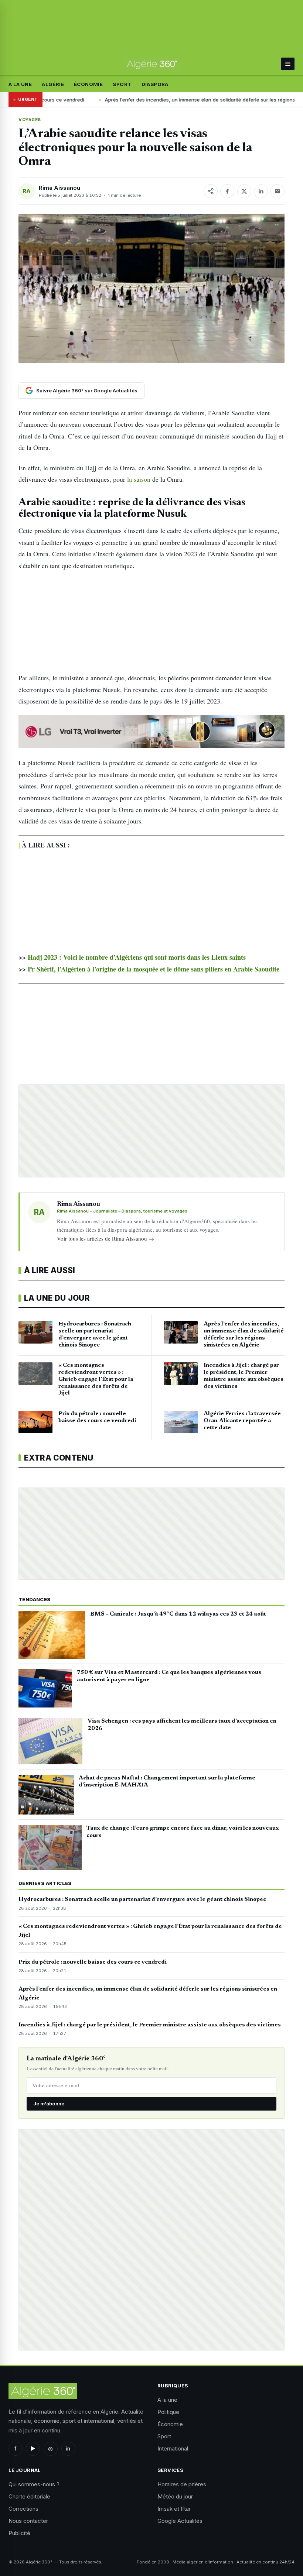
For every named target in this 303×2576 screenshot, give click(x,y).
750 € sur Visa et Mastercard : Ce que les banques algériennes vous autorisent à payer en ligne (169, 1676)
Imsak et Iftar (174, 2509)
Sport (122, 84)
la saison (139, 479)
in (68, 2448)
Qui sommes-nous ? (34, 2484)
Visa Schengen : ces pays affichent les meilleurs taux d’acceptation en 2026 (182, 1725)
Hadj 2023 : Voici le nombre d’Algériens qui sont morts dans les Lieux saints (137, 957)
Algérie (53, 84)
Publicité (19, 2533)
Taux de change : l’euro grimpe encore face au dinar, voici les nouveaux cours (183, 1832)
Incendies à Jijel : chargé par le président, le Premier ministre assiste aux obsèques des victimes (150, 2025)
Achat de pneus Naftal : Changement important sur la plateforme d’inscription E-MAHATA (167, 1782)
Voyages (30, 120)
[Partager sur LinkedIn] (261, 191)
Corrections (23, 2509)
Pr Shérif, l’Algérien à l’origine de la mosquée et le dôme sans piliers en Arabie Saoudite (154, 969)
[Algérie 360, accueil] (151, 64)
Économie (88, 84)
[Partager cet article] (211, 191)
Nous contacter (28, 2521)
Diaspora (155, 84)
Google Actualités (180, 2521)
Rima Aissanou (59, 188)
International (173, 2448)
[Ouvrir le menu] (288, 64)
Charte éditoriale (29, 2496)
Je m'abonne (49, 2104)
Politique (168, 2412)
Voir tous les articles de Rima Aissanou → (105, 1238)
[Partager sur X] (244, 191)
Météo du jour (175, 2496)
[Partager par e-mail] (278, 191)
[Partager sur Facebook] (227, 191)
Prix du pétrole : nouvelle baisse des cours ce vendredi (93, 1962)
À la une (20, 84)
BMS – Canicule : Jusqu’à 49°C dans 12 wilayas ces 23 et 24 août (178, 1614)
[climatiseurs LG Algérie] (151, 732)
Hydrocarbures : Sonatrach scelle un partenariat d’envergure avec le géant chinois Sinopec (142, 1899)
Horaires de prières (182, 2484)
